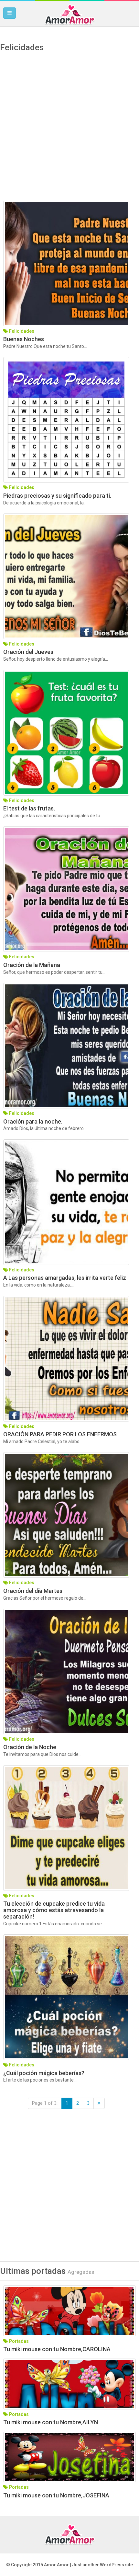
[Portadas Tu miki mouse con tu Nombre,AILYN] (69, 2384)
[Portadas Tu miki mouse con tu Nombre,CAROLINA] (69, 2311)
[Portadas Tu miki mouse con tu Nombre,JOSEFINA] (69, 2457)
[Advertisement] (69, 131)
